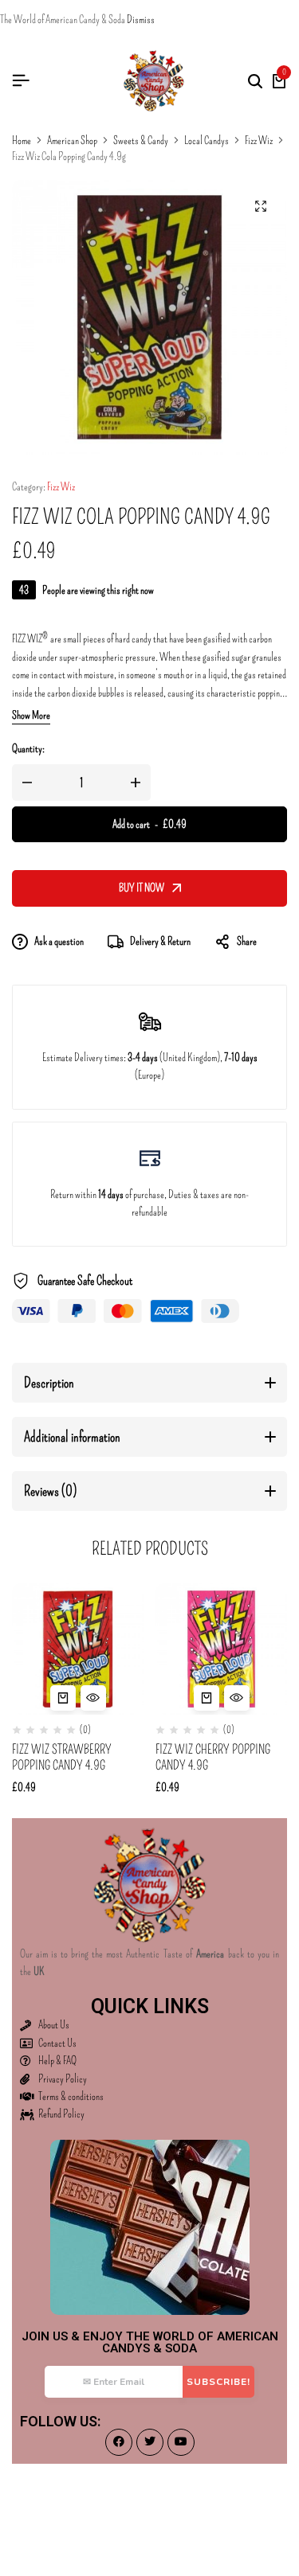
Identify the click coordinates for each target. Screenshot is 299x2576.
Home (22, 141)
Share (247, 941)
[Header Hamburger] (21, 81)
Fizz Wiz (259, 141)
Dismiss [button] (141, 20)
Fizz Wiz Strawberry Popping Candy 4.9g (62, 1757)
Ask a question (59, 941)
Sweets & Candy (141, 141)
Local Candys (207, 141)
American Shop (72, 141)
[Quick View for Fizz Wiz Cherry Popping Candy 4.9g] (237, 1698)
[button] (63, 1698)
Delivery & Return (160, 941)
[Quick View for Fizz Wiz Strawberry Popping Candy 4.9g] (93, 1698)
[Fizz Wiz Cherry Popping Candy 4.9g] (221, 1649)
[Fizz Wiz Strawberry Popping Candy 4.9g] (78, 1649)
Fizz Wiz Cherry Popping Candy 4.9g (213, 1757)
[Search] (255, 81)
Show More (31, 716)
